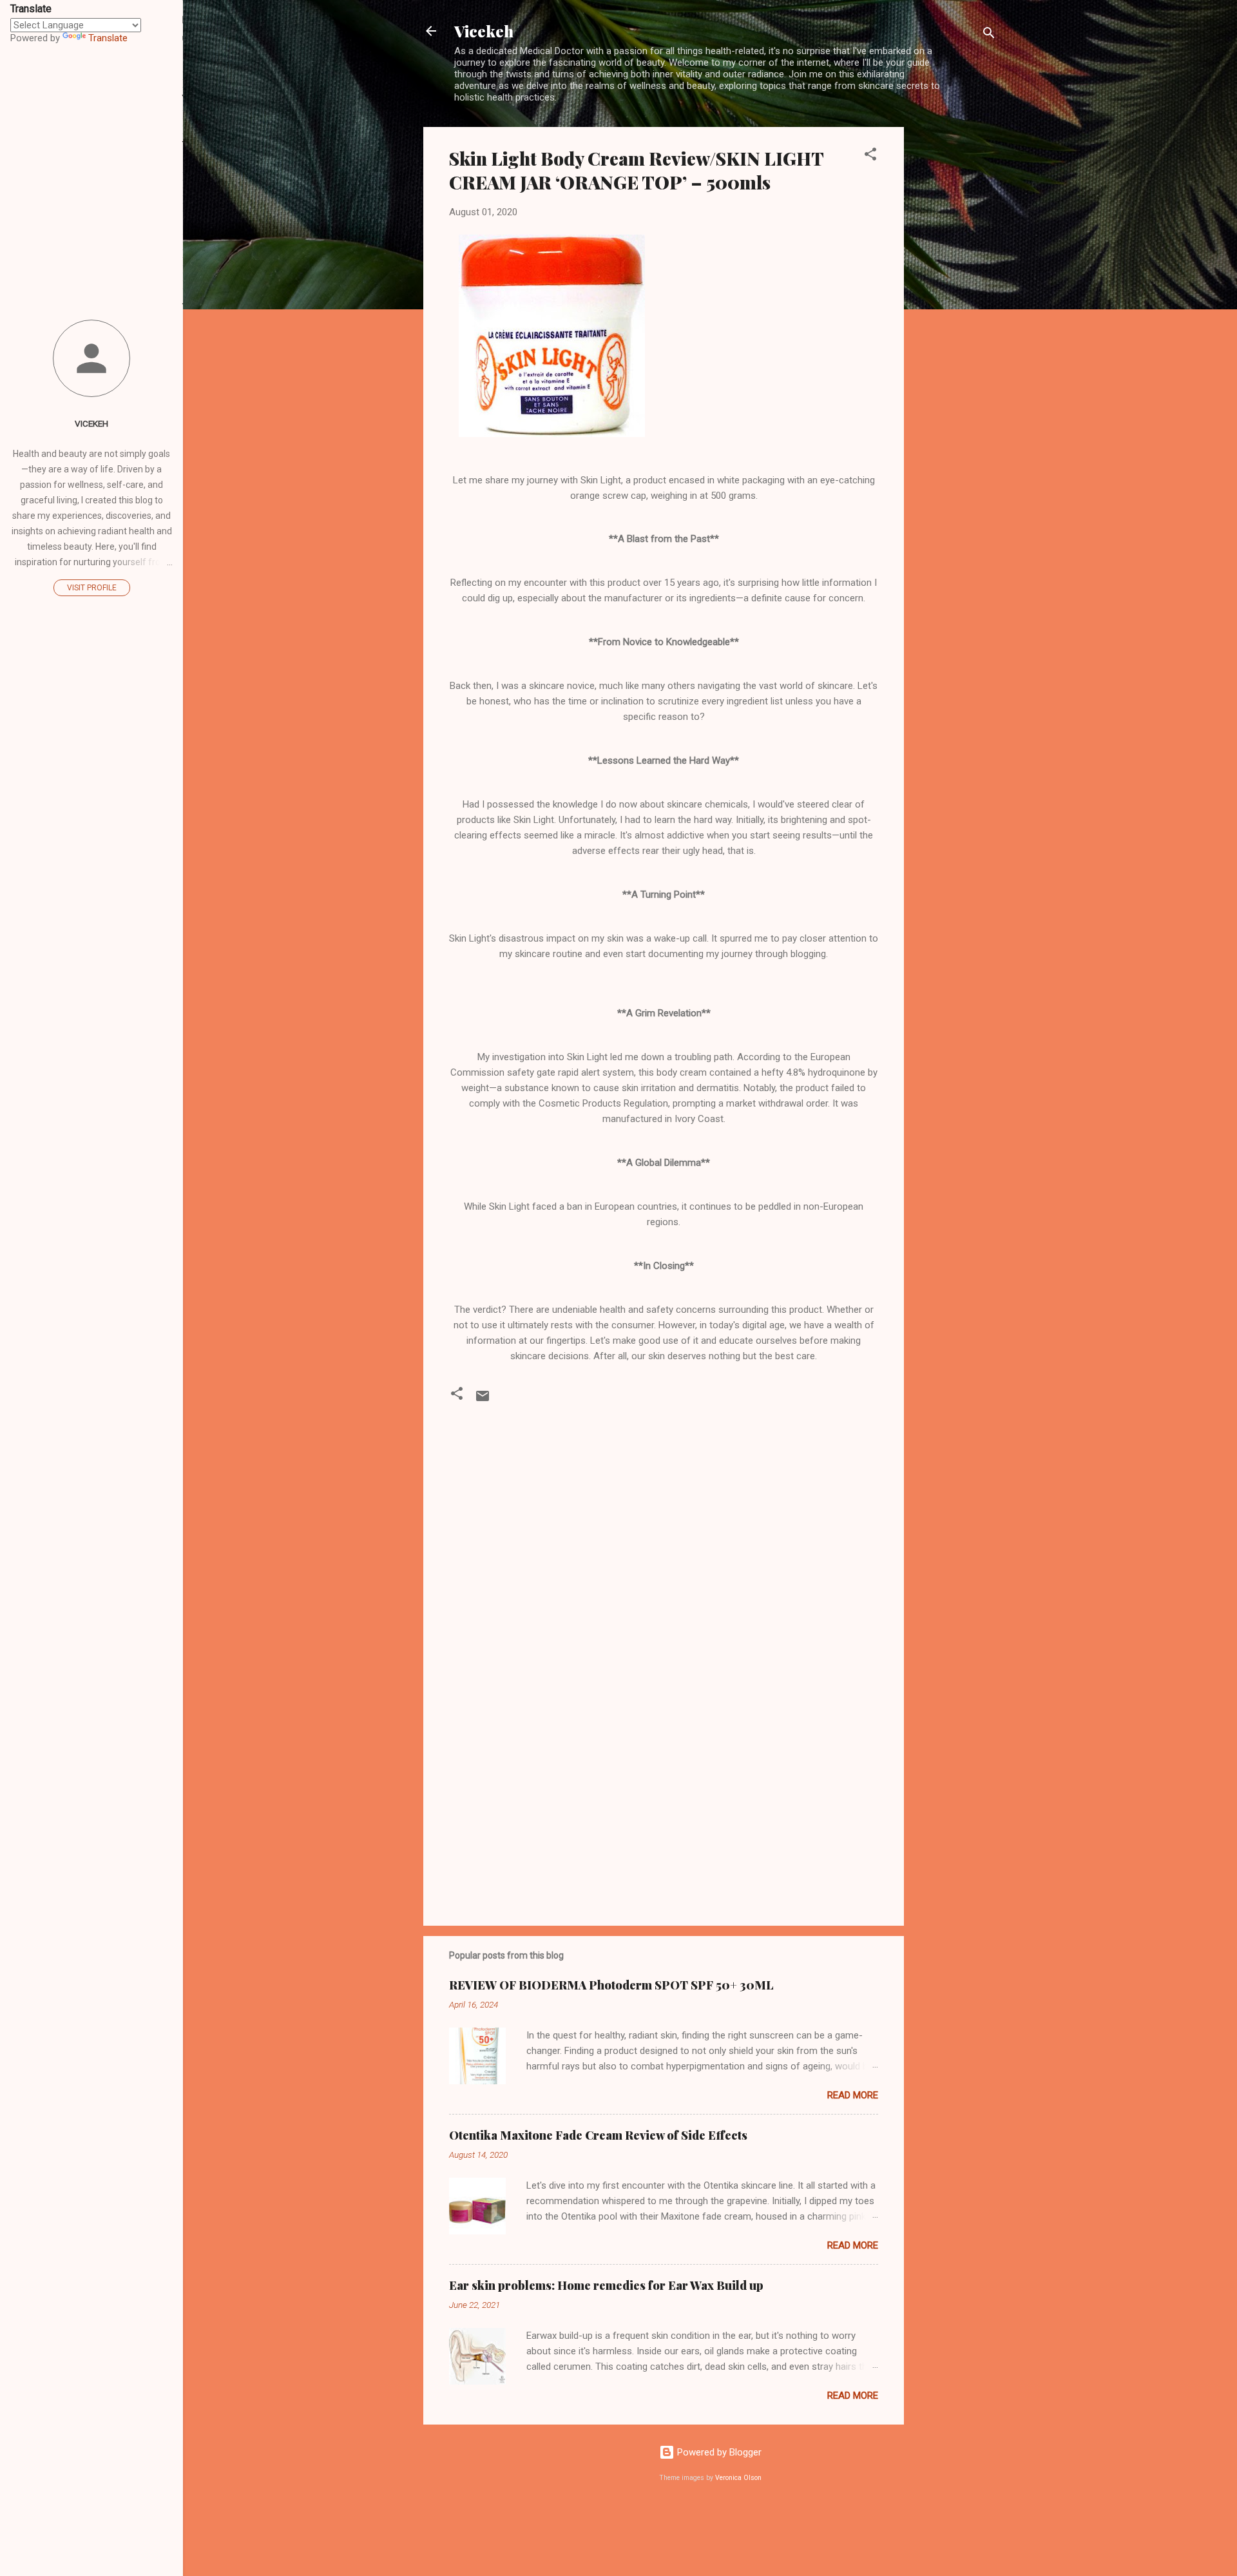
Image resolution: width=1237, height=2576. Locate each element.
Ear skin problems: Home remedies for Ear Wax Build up (606, 2285)
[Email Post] (483, 1400)
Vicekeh (484, 31)
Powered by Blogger (718, 2452)
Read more (853, 2095)
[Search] (989, 35)
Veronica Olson (738, 2478)
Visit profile (92, 588)
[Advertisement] (955, 320)
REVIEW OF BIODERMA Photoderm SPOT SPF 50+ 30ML (611, 1985)
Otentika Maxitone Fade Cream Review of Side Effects (598, 2135)
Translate (108, 38)
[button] (870, 156)
